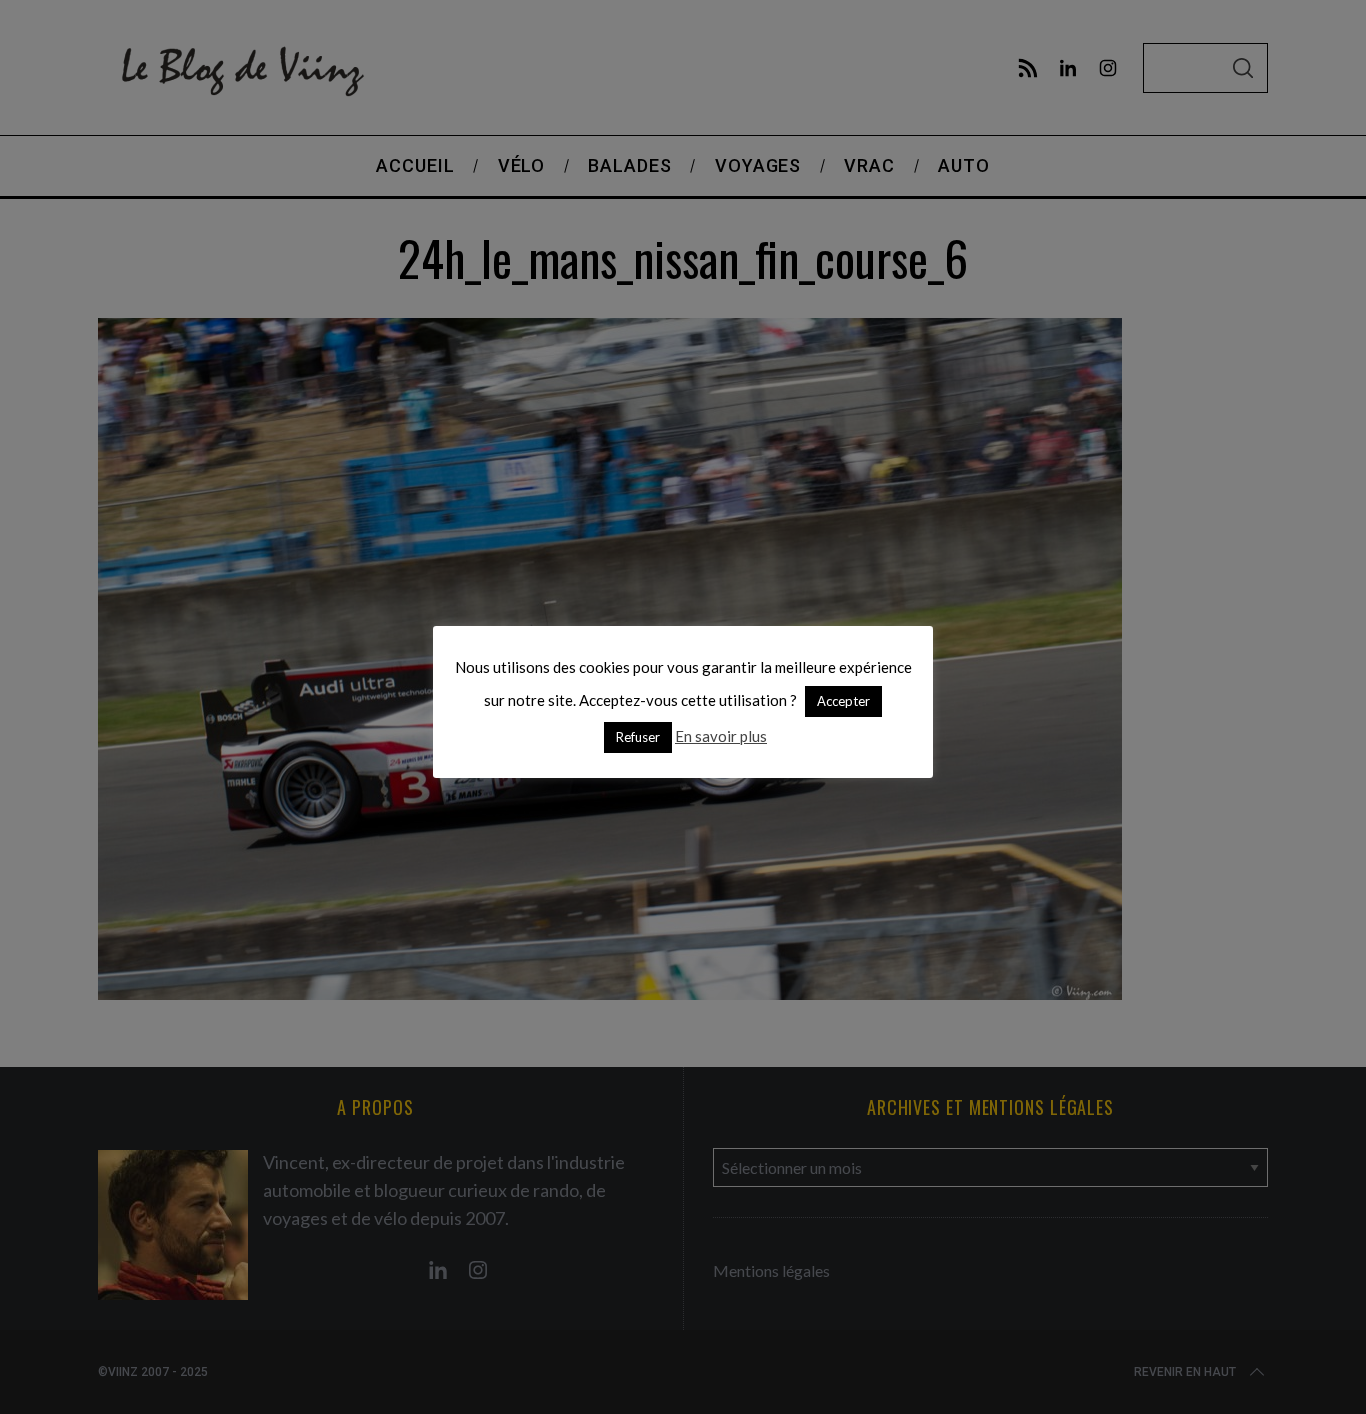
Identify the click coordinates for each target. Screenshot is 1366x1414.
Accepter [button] (843, 701)
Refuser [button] (638, 737)
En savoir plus (721, 736)
